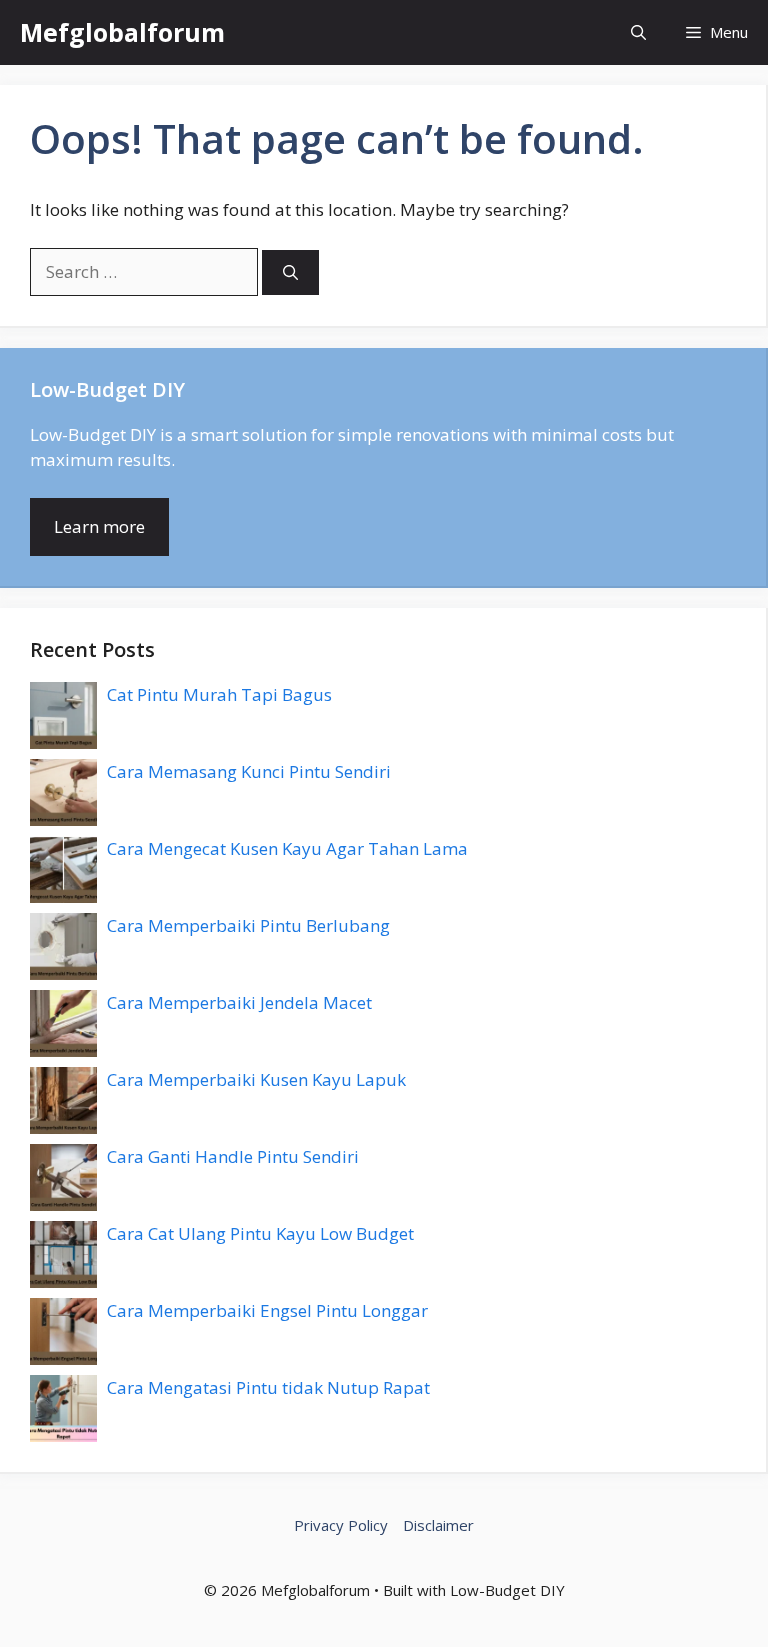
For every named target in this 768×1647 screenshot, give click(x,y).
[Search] (290, 272)
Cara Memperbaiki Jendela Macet (239, 1002)
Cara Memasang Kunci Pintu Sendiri (249, 771)
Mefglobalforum (122, 32)
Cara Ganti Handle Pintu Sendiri (233, 1156)
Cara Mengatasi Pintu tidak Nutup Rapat (268, 1387)
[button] (638, 32)
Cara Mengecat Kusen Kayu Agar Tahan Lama (287, 848)
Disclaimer (438, 1525)
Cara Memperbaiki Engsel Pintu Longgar (267, 1310)
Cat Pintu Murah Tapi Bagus (219, 694)
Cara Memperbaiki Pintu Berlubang (248, 925)
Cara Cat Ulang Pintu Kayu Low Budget (260, 1233)
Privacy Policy (341, 1525)
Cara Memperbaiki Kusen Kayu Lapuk (256, 1079)
